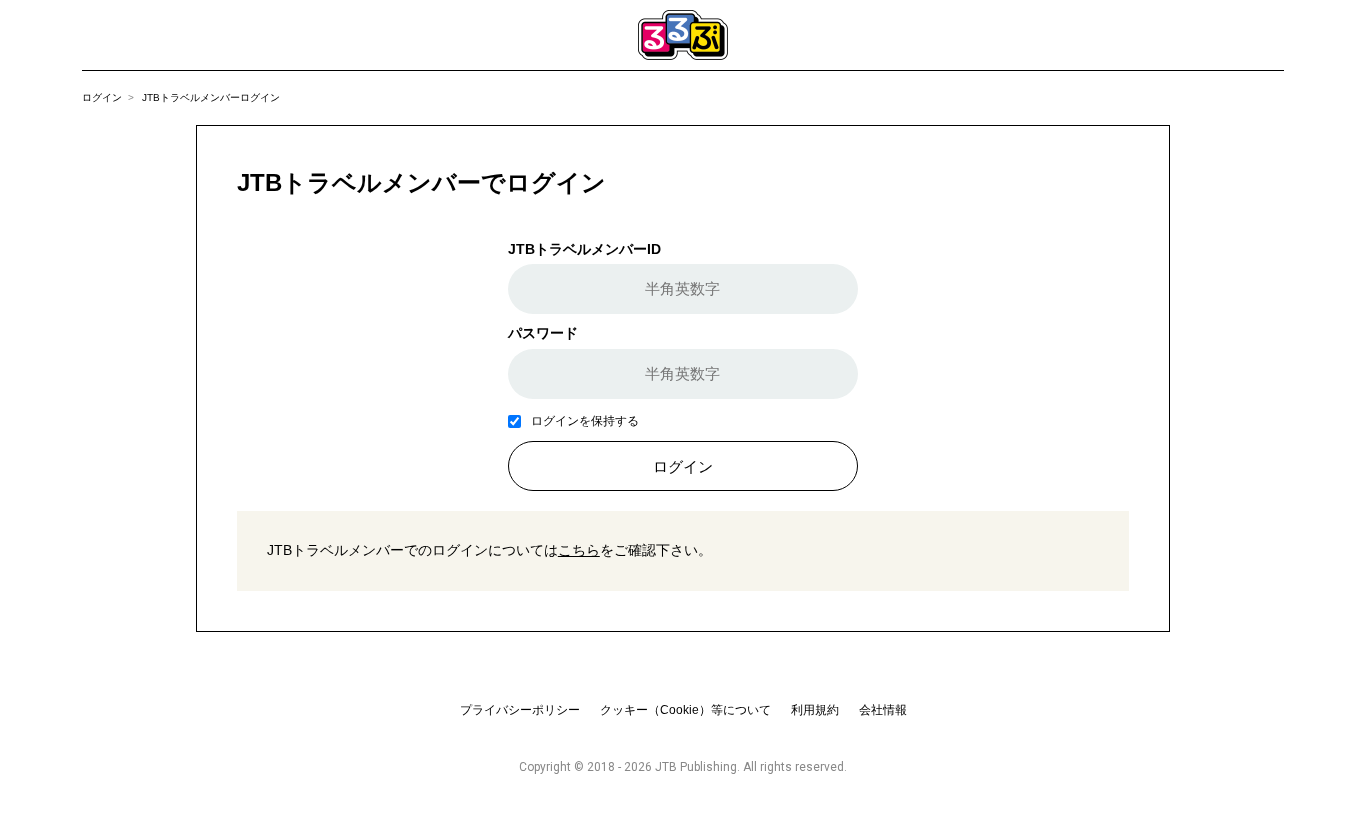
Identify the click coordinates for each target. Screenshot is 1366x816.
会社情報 (883, 710)
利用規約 (815, 710)
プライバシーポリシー (520, 710)
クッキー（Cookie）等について (685, 710)
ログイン (102, 97)
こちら (579, 550)
